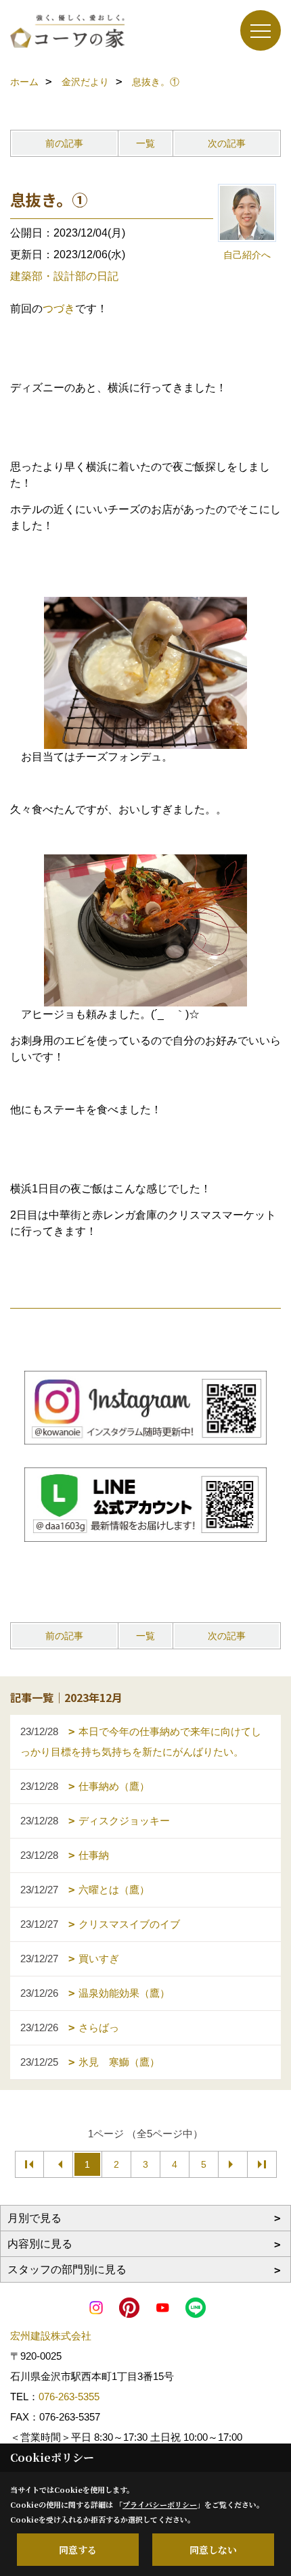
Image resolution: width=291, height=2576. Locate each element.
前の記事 (64, 143)
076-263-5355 (69, 2397)
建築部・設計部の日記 (64, 276)
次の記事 (227, 143)
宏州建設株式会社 (51, 2336)
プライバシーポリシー (160, 2504)
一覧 (145, 143)
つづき (59, 309)
